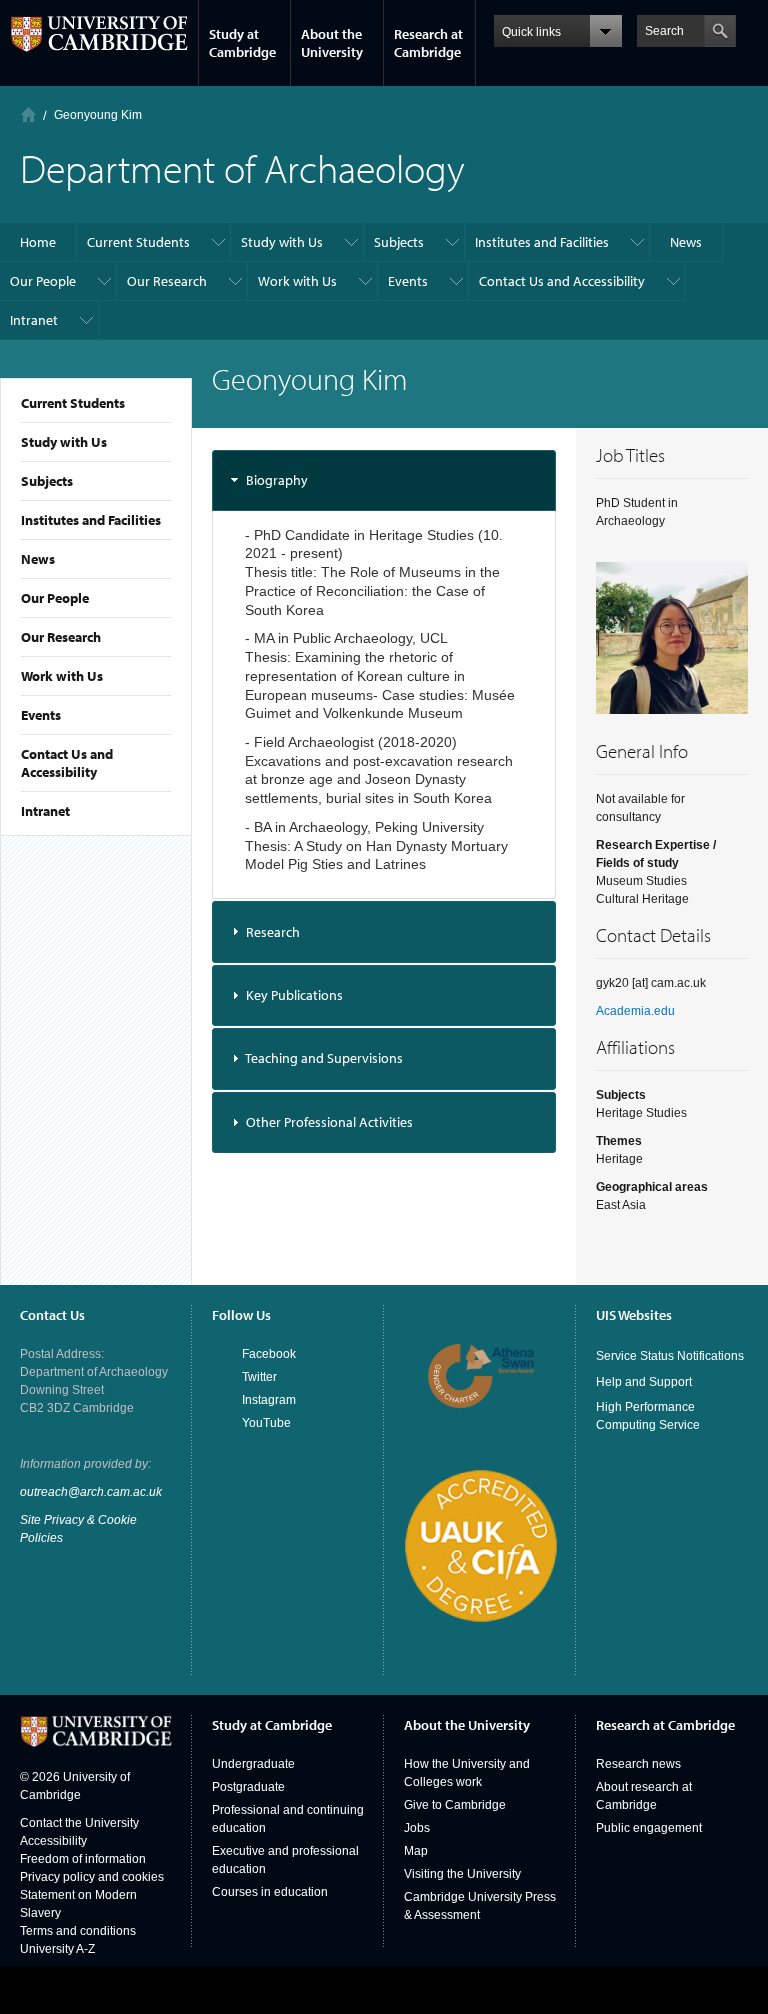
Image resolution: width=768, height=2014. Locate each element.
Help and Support (644, 1382)
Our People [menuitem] (43, 281)
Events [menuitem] (408, 281)
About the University (332, 43)
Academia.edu (635, 1011)
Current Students (73, 403)
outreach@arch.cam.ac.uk (91, 1492)
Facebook (269, 1354)
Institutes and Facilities (91, 520)
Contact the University (79, 1823)
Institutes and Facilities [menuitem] (542, 242)
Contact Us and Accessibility (67, 763)
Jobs (417, 1828)
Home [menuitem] (38, 242)
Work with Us (62, 676)
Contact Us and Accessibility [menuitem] (562, 281)
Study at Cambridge (242, 43)
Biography (277, 480)
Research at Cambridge (428, 43)
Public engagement (649, 1828)
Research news (638, 1764)
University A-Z (57, 1949)
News (38, 559)
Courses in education (270, 1892)
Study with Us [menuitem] (282, 242)
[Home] (28, 114)
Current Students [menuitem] (138, 242)
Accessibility (53, 1841)
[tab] (384, 480)
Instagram (269, 1400)
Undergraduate (253, 1764)
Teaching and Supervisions (324, 1058)
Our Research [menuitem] (167, 281)
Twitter (259, 1377)
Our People (55, 598)
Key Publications (294, 995)
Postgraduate (248, 1787)
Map (416, 1851)
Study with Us (64, 442)
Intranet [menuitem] (34, 320)
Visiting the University (462, 1874)
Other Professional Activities (329, 1122)
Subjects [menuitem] (399, 242)
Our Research (61, 637)
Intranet (45, 811)
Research (273, 932)
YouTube (266, 1423)
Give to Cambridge (455, 1805)
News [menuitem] (686, 242)
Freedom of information (83, 1859)
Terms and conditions (78, 1931)
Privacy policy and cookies (92, 1877)
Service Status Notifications (670, 1356)
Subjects (47, 481)
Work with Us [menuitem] (297, 281)
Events (41, 715)
